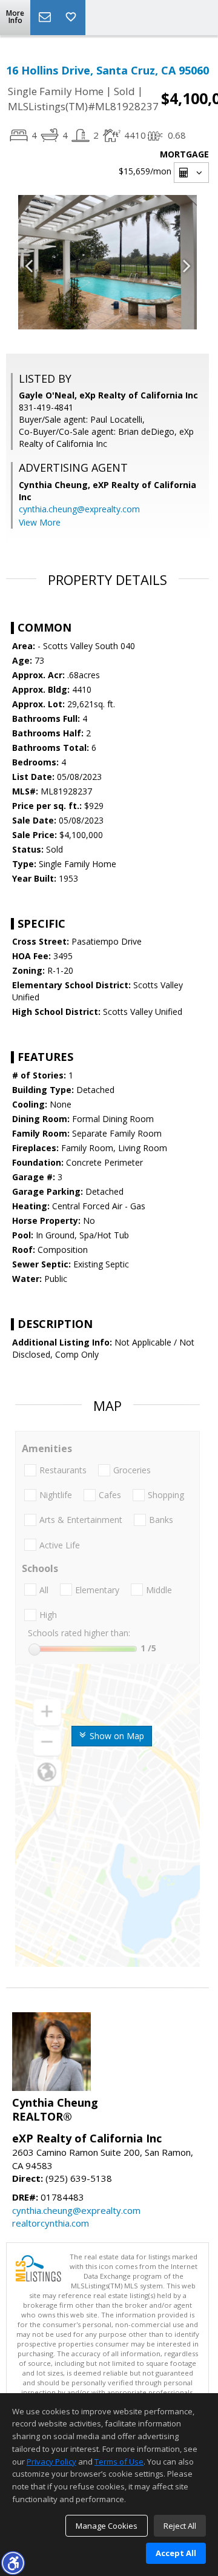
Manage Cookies (107, 2526)
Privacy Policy (51, 2462)
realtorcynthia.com (51, 2223)
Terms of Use (119, 2462)
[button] (13, 2563)
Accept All (176, 2553)
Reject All (180, 2526)
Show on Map (116, 1736)
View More (40, 522)
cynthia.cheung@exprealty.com (79, 509)
